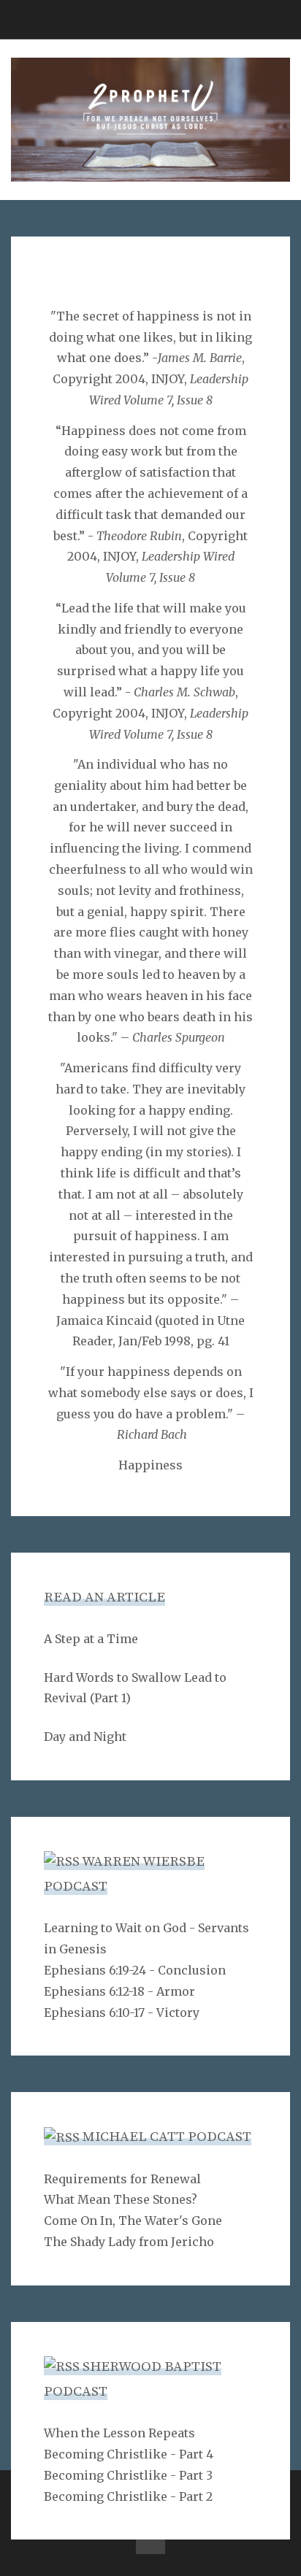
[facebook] (150, 2540)
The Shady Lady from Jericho (129, 2242)
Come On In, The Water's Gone (133, 2221)
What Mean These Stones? (121, 2199)
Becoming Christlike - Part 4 (129, 2454)
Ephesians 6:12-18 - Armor (119, 1991)
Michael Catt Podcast (167, 2137)
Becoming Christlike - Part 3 (128, 2475)
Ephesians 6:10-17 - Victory (122, 2012)
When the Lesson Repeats (119, 2433)
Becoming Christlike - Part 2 (128, 2496)
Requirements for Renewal (122, 2179)
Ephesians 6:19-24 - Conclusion (135, 1970)
